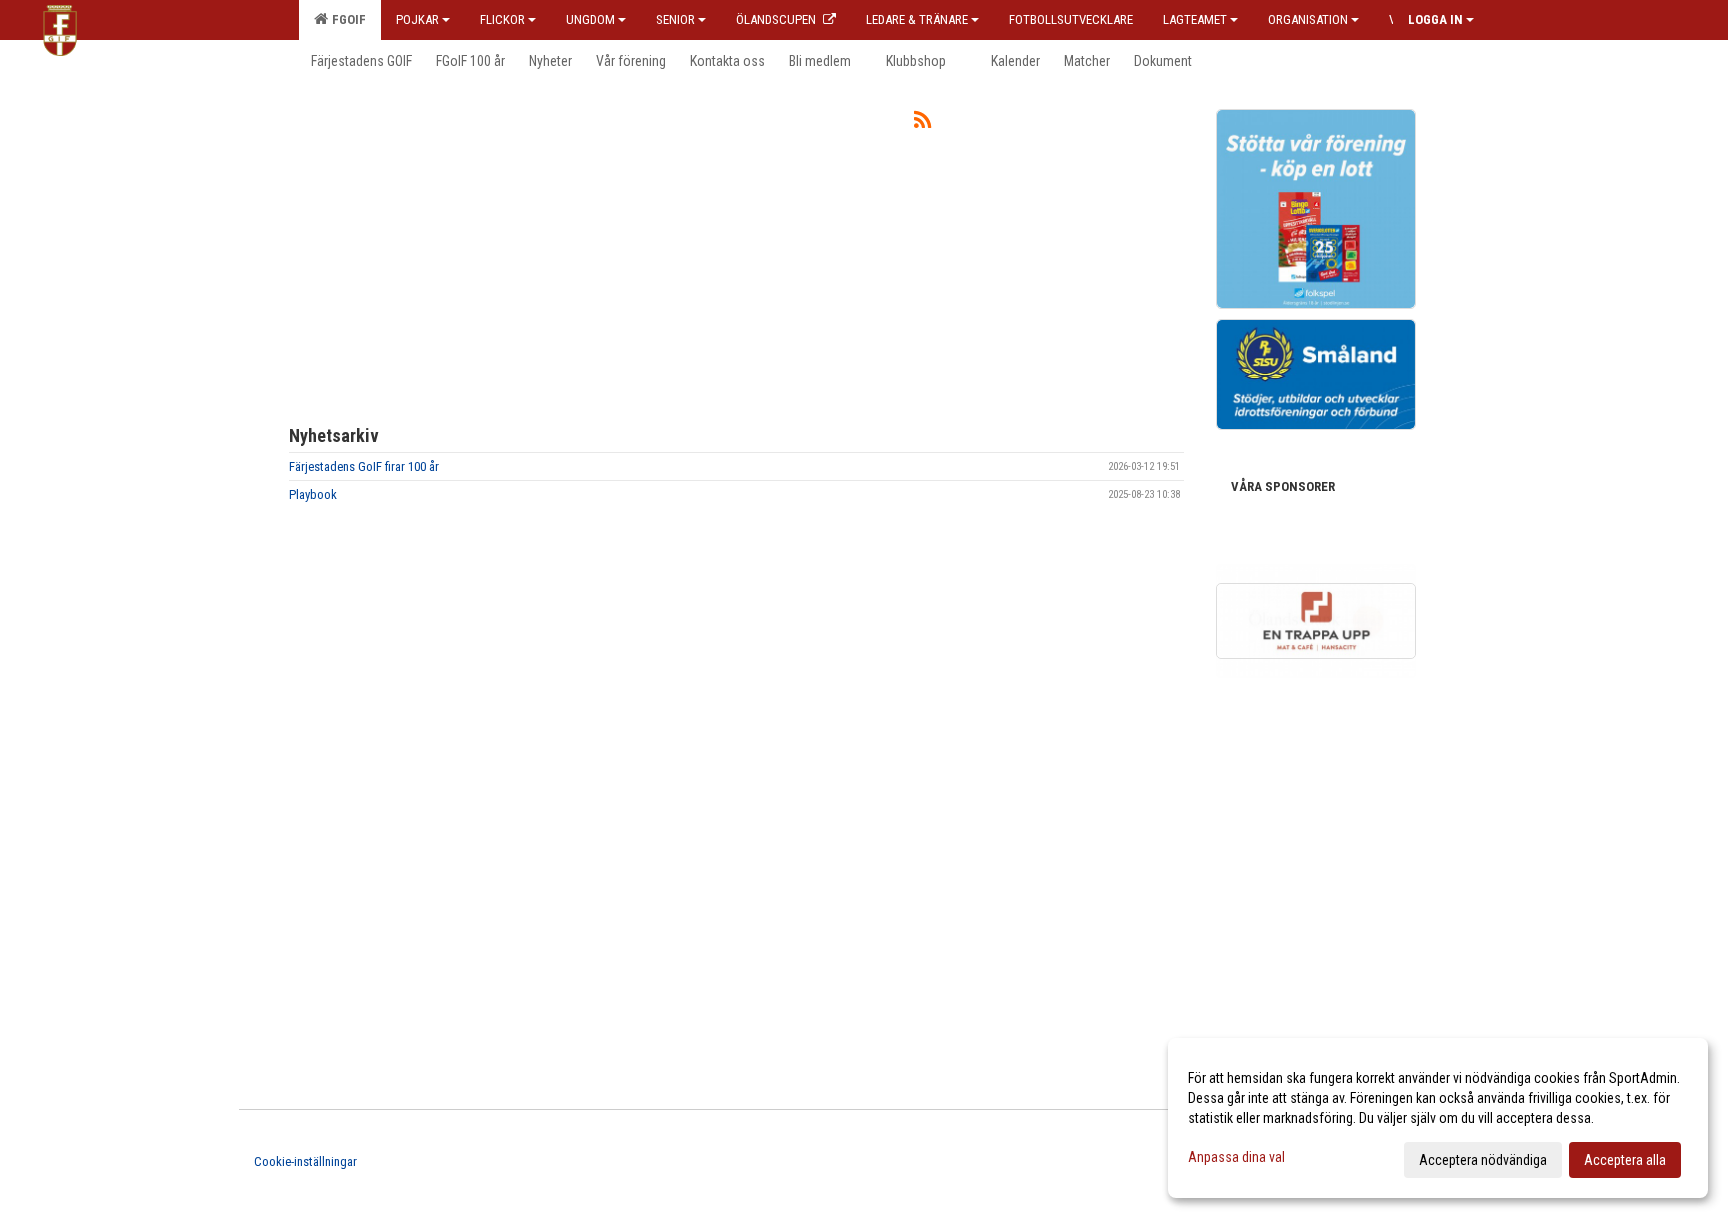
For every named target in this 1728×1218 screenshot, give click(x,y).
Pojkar (417, 19)
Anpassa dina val (1236, 1157)
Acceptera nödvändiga (1483, 1160)
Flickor (502, 19)
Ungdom (590, 19)
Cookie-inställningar (305, 1161)
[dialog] (1438, 1118)
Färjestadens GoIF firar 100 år (364, 466)
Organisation (1308, 19)
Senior (675, 19)
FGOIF (346, 19)
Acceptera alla (1625, 1160)
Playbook (313, 494)
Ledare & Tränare (917, 19)
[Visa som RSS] (922, 123)
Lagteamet (1195, 19)
